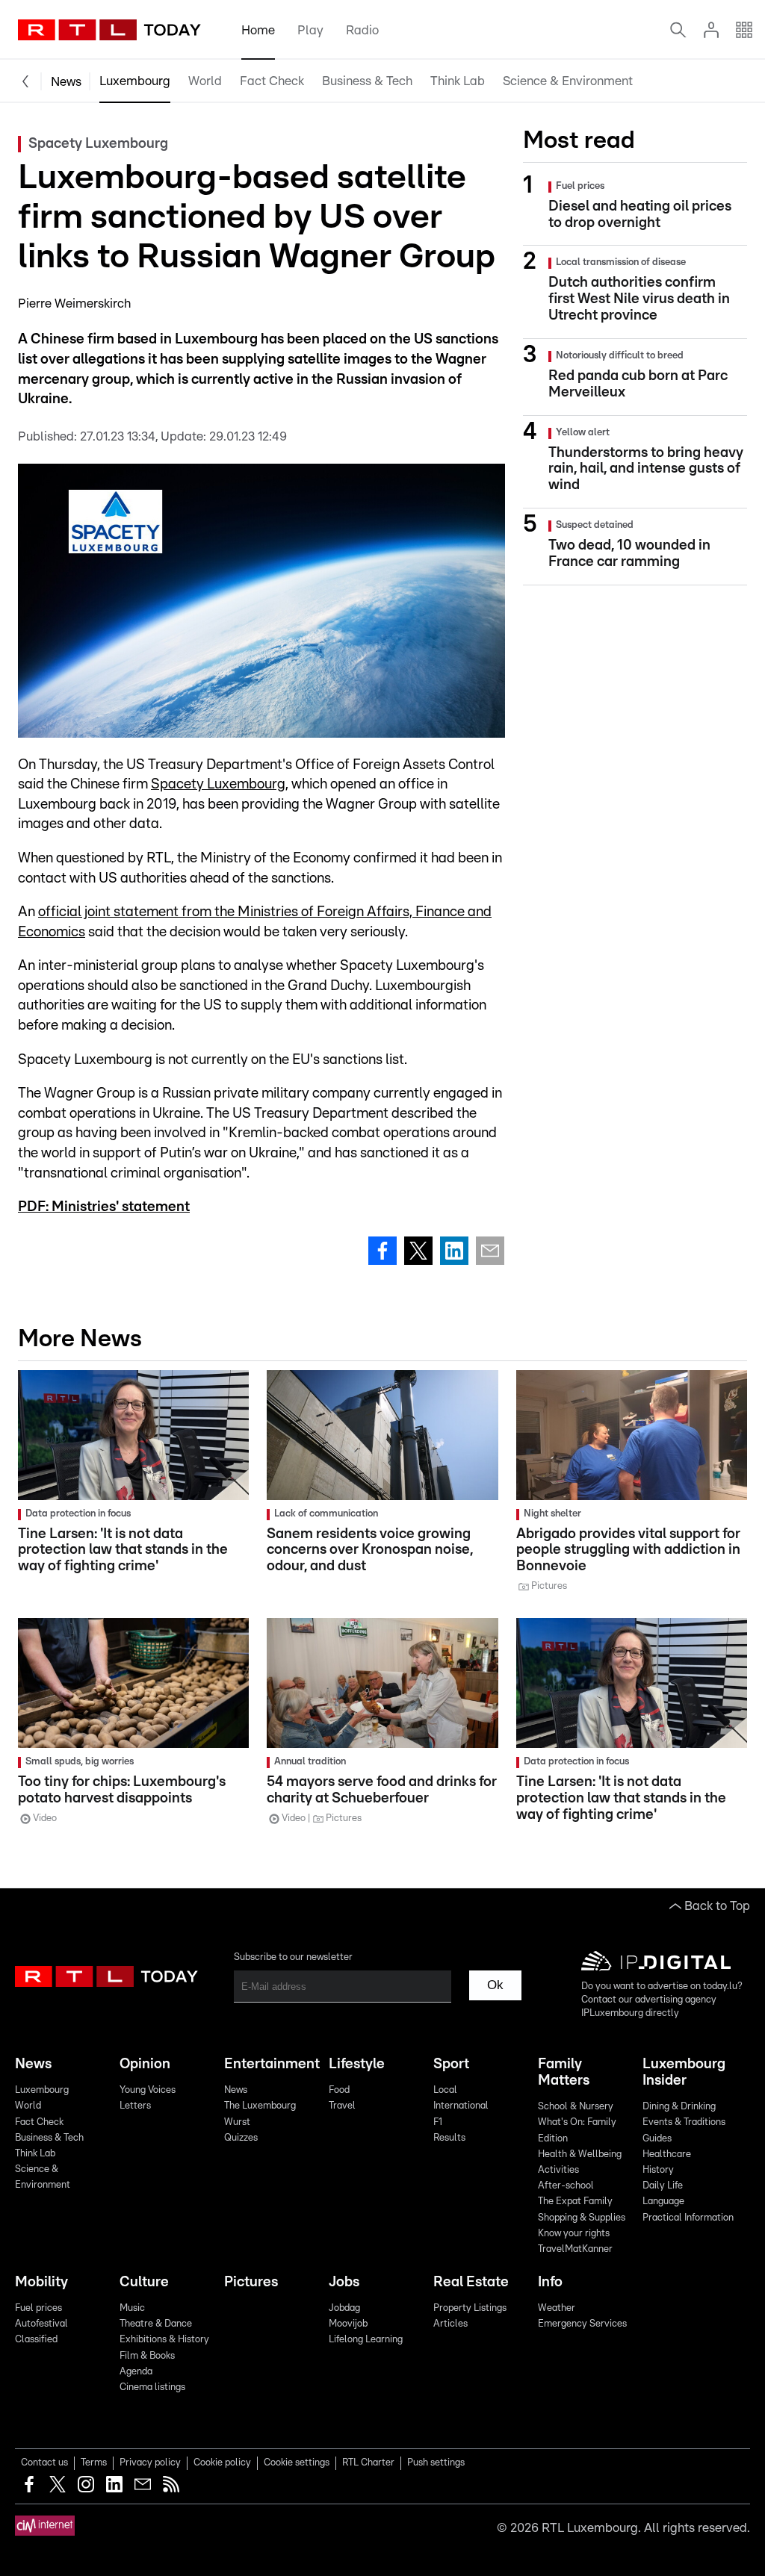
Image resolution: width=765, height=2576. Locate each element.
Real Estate (471, 2282)
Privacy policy (150, 2463)
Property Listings (470, 2308)
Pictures (251, 2282)
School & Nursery (576, 2107)
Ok (495, 1985)
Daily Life (663, 2186)
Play (310, 30)
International (461, 2106)
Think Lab (458, 81)
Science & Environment (568, 81)
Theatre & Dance (156, 2324)
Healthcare (667, 2155)
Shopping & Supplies (582, 2218)
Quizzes (241, 2138)
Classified (36, 2340)
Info (550, 2282)
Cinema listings (152, 2387)
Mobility (41, 2282)
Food (339, 2090)
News (66, 82)
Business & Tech (367, 81)
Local (445, 2090)
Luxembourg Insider (684, 2072)
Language (663, 2202)
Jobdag (344, 2308)
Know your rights (574, 2234)
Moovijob (348, 2324)
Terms (94, 2463)
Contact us (44, 2463)
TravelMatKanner (575, 2249)
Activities (558, 2170)
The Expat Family (575, 2202)
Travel (342, 2106)
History (658, 2170)
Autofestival (41, 2324)
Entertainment (270, 2064)
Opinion (145, 2064)
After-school (566, 2186)
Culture (144, 2282)
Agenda (136, 2372)
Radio (362, 30)
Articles (450, 2324)
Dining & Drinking (679, 2107)
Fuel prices (38, 2308)
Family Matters (564, 2072)
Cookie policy (222, 2463)
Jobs (344, 2282)
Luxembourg (135, 81)
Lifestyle (357, 2064)
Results (449, 2138)
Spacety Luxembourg (218, 784)
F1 (438, 2122)
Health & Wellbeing (580, 2155)
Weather (557, 2308)
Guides (657, 2139)
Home (258, 30)
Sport (451, 2064)
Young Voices (148, 2090)
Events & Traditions (684, 2122)
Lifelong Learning (366, 2340)
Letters (135, 2106)
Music (132, 2308)
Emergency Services (582, 2324)
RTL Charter (368, 2463)
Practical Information (688, 2218)
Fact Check (272, 81)
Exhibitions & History (164, 2340)
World (205, 81)
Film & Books (147, 2356)
